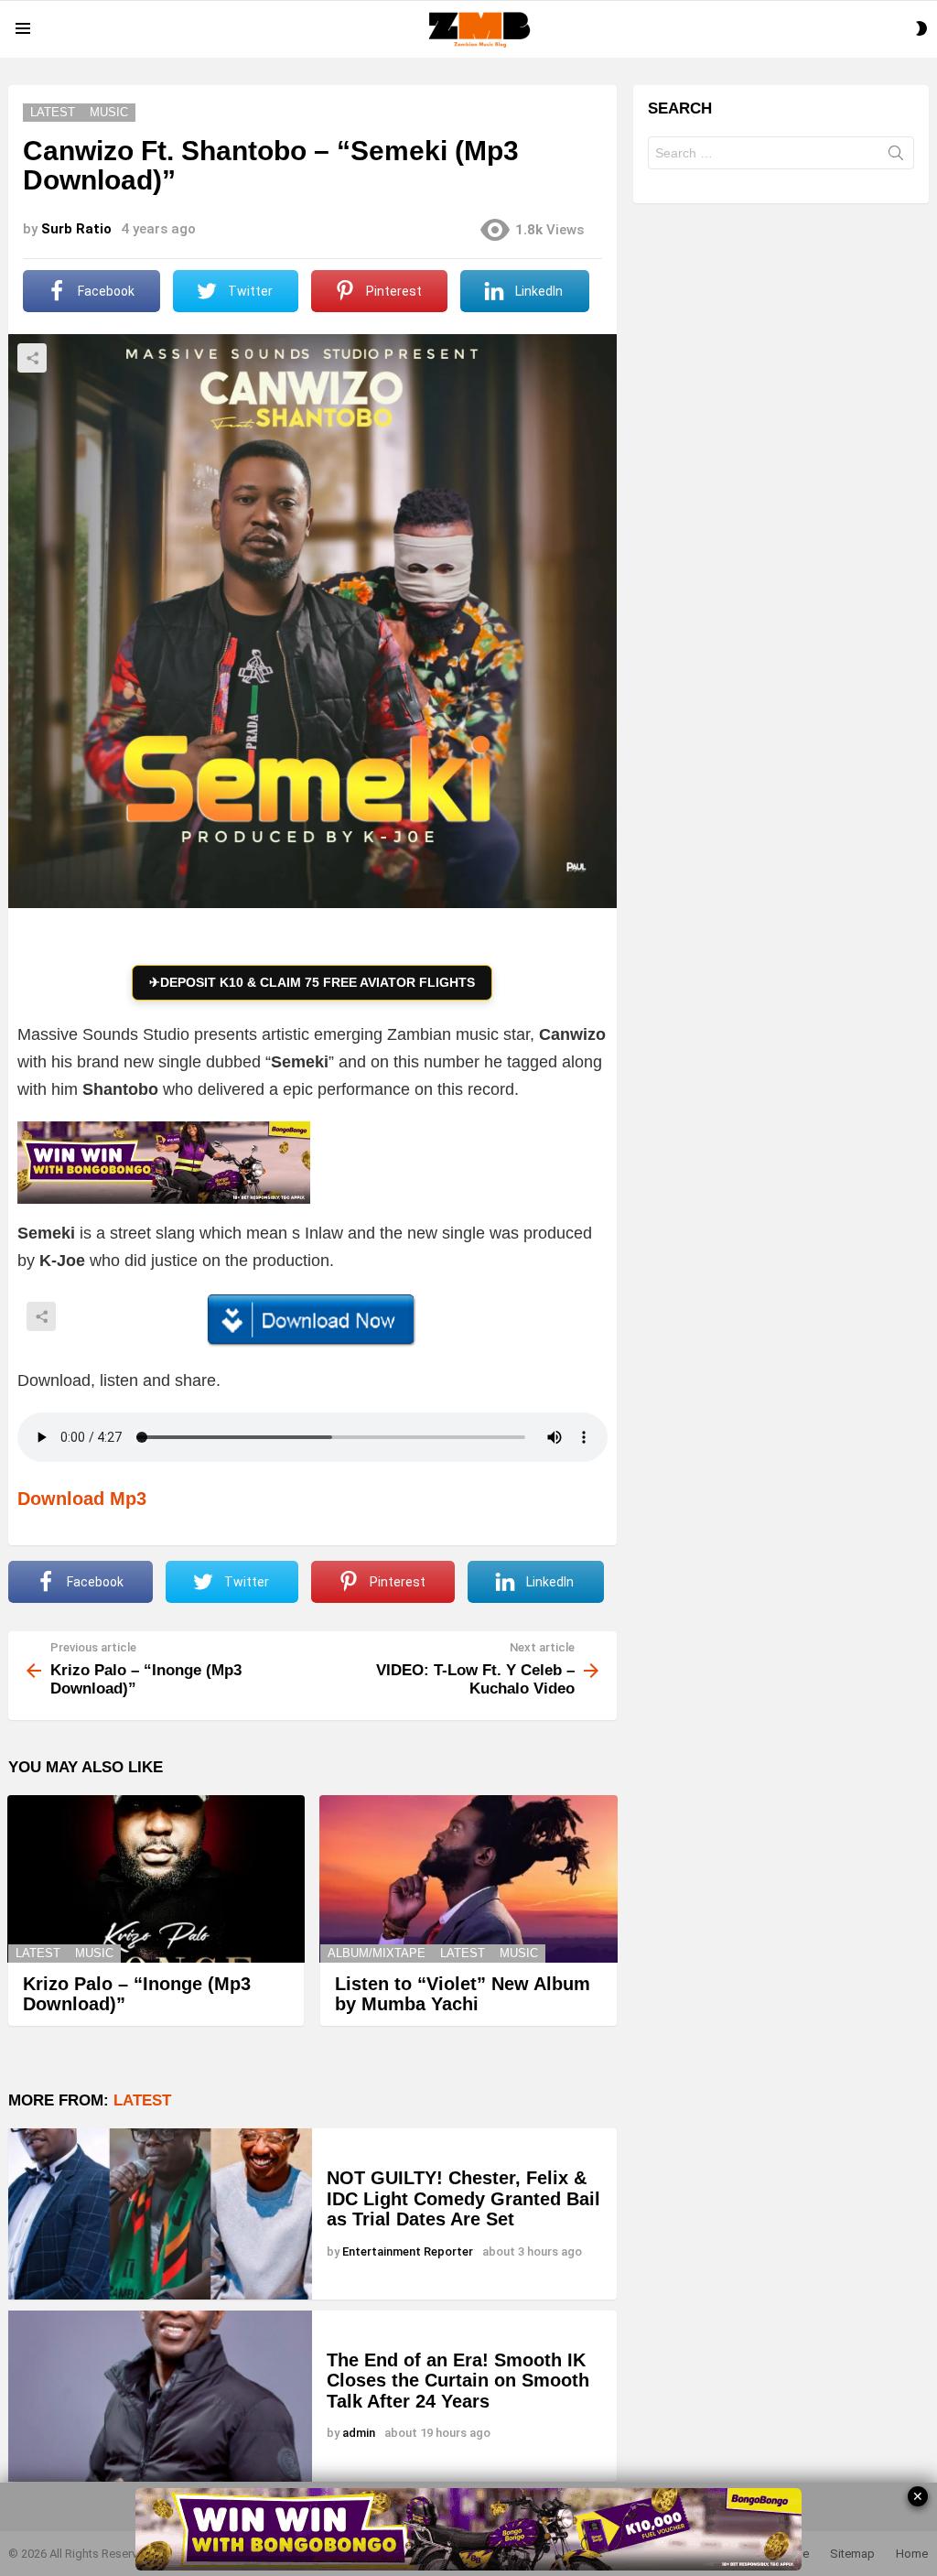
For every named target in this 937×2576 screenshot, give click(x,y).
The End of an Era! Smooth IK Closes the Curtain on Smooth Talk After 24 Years (458, 2381)
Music (94, 1953)
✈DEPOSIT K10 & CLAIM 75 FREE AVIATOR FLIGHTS (312, 982)
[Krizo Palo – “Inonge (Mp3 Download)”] (156, 1879)
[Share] (312, 1320)
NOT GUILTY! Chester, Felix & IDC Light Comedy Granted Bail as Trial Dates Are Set (463, 2198)
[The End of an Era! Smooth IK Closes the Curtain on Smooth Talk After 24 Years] (160, 2396)
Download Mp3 (82, 1499)
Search (896, 157)
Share (32, 358)
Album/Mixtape (377, 1953)
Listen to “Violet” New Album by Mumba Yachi (463, 1994)
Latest (38, 1953)
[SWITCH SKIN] (921, 28)
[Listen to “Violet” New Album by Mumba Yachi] (468, 1879)
